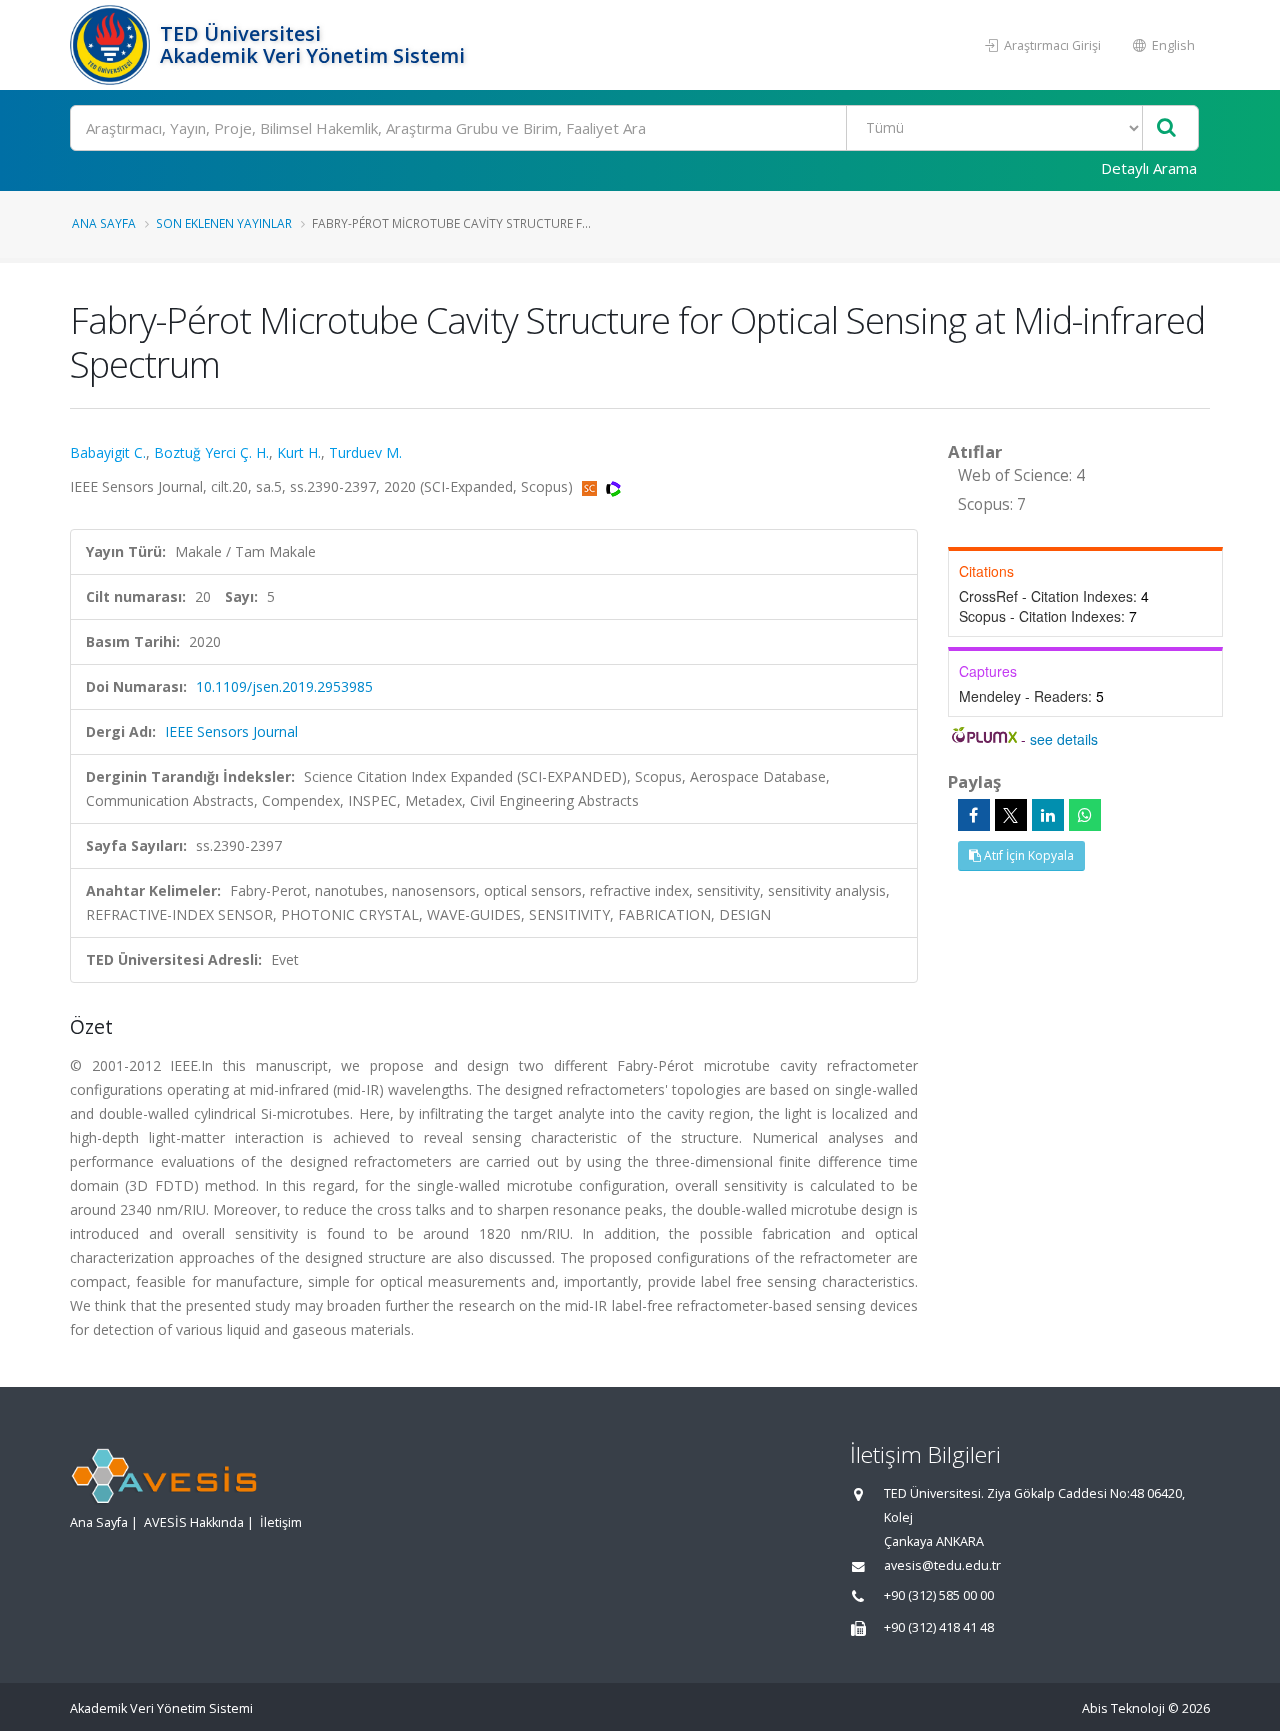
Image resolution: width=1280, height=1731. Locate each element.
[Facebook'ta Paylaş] (974, 815)
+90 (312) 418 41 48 (939, 1627)
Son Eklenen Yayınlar (224, 223)
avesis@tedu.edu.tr (942, 1565)
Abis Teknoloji (1123, 1708)
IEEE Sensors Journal (231, 731)
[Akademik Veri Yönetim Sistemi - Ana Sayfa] (112, 45)
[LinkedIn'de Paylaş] (1048, 815)
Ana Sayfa (104, 223)
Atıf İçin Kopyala (1027, 855)
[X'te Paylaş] (1011, 815)
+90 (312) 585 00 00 (939, 1595)
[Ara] (1166, 128)
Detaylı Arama (1149, 168)
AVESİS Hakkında (194, 1522)
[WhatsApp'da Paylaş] (1085, 815)
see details (1064, 739)
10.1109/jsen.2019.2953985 (284, 686)
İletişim (281, 1522)
